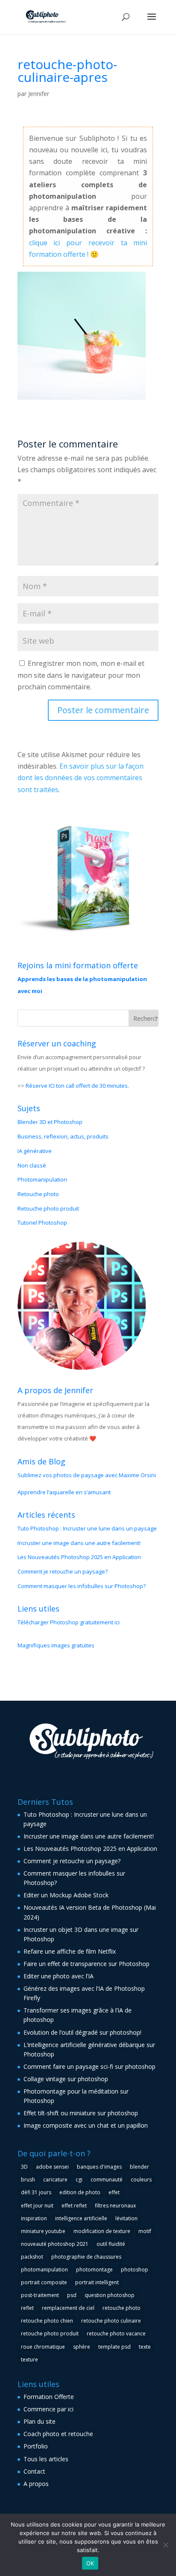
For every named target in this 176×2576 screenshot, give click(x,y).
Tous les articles (46, 2459)
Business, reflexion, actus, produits (63, 1136)
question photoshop (110, 2295)
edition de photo (80, 2192)
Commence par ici (48, 2409)
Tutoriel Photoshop (42, 1223)
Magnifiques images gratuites (56, 1645)
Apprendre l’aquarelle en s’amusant (64, 1492)
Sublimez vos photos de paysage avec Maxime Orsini (87, 1475)
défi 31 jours (36, 2192)
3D (24, 2167)
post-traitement (40, 2295)
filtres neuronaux (115, 2206)
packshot (32, 2257)
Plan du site (40, 2421)
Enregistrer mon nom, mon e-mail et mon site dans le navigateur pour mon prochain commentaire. (81, 675)
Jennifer (39, 94)
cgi (79, 2180)
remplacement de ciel (68, 2308)
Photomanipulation (42, 1179)
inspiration (34, 2218)
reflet (27, 2308)
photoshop (135, 2270)
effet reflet (74, 2206)
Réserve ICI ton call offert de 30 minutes (77, 1086)
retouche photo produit (50, 2334)
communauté (107, 2180)
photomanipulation (44, 2270)
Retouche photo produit (48, 1208)
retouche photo (122, 2308)
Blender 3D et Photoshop (50, 1122)
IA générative (35, 1151)
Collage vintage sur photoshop (66, 2079)
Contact (34, 2471)
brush (28, 2180)
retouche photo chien (47, 2321)
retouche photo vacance (116, 2334)
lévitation (126, 2218)
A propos (36, 2484)
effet (114, 2192)
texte (145, 2347)
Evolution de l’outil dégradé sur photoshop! (82, 2032)
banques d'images (99, 2167)
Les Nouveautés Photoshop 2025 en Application (79, 1557)
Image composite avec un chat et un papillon (86, 2125)
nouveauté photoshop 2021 (55, 2244)
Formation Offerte (49, 2397)
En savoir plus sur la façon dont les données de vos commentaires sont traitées (81, 778)
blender (139, 2167)
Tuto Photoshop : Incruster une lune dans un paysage (87, 1528)
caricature (55, 2180)
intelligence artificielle (81, 2218)
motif (145, 2231)
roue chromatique (43, 2347)
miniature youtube (43, 2231)
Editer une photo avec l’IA (59, 1976)
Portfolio (36, 2446)
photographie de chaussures (86, 2257)
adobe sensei (52, 2167)
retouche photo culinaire (111, 2321)
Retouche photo (38, 1194)
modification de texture (102, 2231)
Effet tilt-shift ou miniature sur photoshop (81, 2113)
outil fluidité (111, 2244)
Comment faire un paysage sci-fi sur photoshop (89, 2066)
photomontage (94, 2270)
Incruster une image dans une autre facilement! (79, 1543)
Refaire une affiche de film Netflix (70, 1951)
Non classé (32, 1165)
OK (90, 2563)
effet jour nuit (37, 2206)
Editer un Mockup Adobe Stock (66, 1895)
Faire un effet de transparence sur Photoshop (87, 1964)
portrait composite (44, 2282)
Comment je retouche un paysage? (63, 1571)
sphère (82, 2347)
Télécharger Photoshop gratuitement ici (69, 1622)
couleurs (141, 2180)
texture (29, 2360)
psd (72, 2295)
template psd (114, 2347)
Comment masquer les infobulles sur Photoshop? (82, 1586)
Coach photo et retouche (58, 2434)
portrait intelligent (97, 2282)
